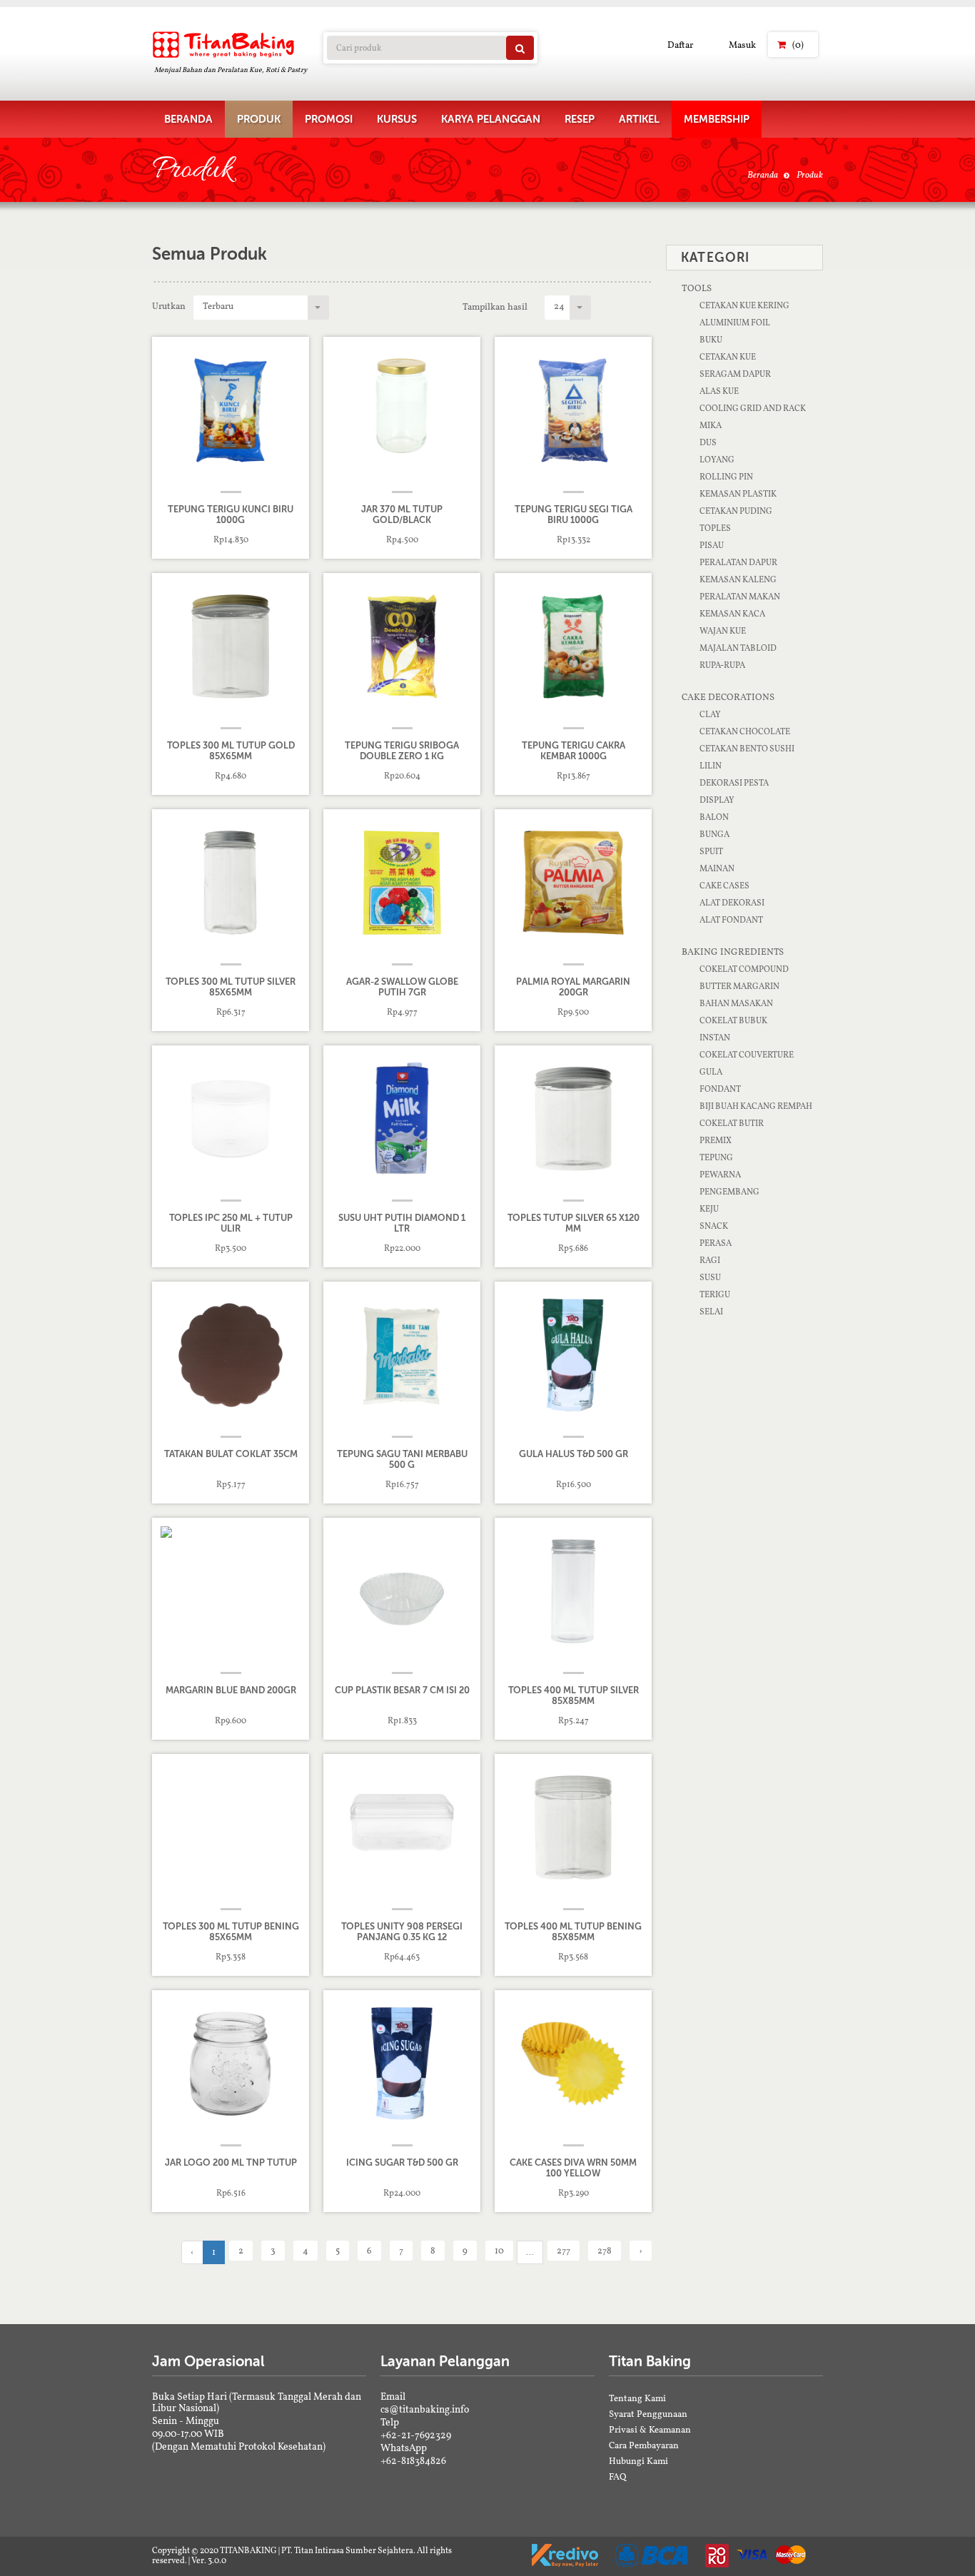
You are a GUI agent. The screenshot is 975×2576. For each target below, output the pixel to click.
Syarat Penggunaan (648, 2414)
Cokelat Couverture (747, 1055)
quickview (241, 540)
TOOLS (697, 288)
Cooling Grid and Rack (753, 408)
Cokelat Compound (744, 969)
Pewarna (720, 1175)
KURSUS (397, 119)
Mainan (717, 868)
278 (605, 2250)
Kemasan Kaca (732, 614)
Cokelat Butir (732, 1123)
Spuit (711, 851)
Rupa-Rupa (722, 665)
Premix (716, 1140)
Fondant (720, 1089)
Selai (711, 1312)
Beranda (763, 174)
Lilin (711, 766)
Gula (711, 1072)
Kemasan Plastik (738, 494)
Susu (710, 1277)
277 (564, 2250)
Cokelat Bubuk (733, 1020)
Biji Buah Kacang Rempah (756, 1106)
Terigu (715, 1294)
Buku (711, 340)
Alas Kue (719, 391)
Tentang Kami (637, 2398)
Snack (714, 1226)
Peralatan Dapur (738, 562)
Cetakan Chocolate (745, 731)
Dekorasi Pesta (734, 783)
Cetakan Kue (728, 357)
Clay (710, 714)
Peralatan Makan (740, 597)
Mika (711, 425)
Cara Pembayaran (644, 2445)
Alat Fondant (731, 920)
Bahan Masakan (736, 1003)
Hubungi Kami (638, 2461)
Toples (715, 528)
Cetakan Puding (736, 511)
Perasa (716, 1243)
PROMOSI (329, 119)
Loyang (717, 460)
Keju (709, 1209)
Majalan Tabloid (738, 648)
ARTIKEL (639, 119)
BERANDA (188, 119)
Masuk (742, 45)
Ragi (710, 1260)
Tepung (716, 1157)
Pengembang (729, 1192)
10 (499, 2250)
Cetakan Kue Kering (744, 305)
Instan (715, 1038)
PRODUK (259, 119)
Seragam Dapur (735, 374)
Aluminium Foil (735, 323)
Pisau (712, 545)
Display (717, 800)
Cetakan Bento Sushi (747, 749)
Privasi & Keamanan (650, 2429)
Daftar (680, 45)
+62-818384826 (413, 2460)
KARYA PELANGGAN (491, 119)
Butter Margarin (739, 986)
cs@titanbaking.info (425, 2409)
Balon (714, 817)
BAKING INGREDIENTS (733, 952)
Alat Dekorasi (732, 903)
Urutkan (169, 306)
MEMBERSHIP (717, 119)
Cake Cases (724, 886)
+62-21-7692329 (416, 2435)
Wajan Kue (723, 631)
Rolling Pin (726, 477)
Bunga (714, 834)
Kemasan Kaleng (738, 579)
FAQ (618, 2476)
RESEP (580, 119)
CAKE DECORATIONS (728, 697)
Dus (708, 442)
